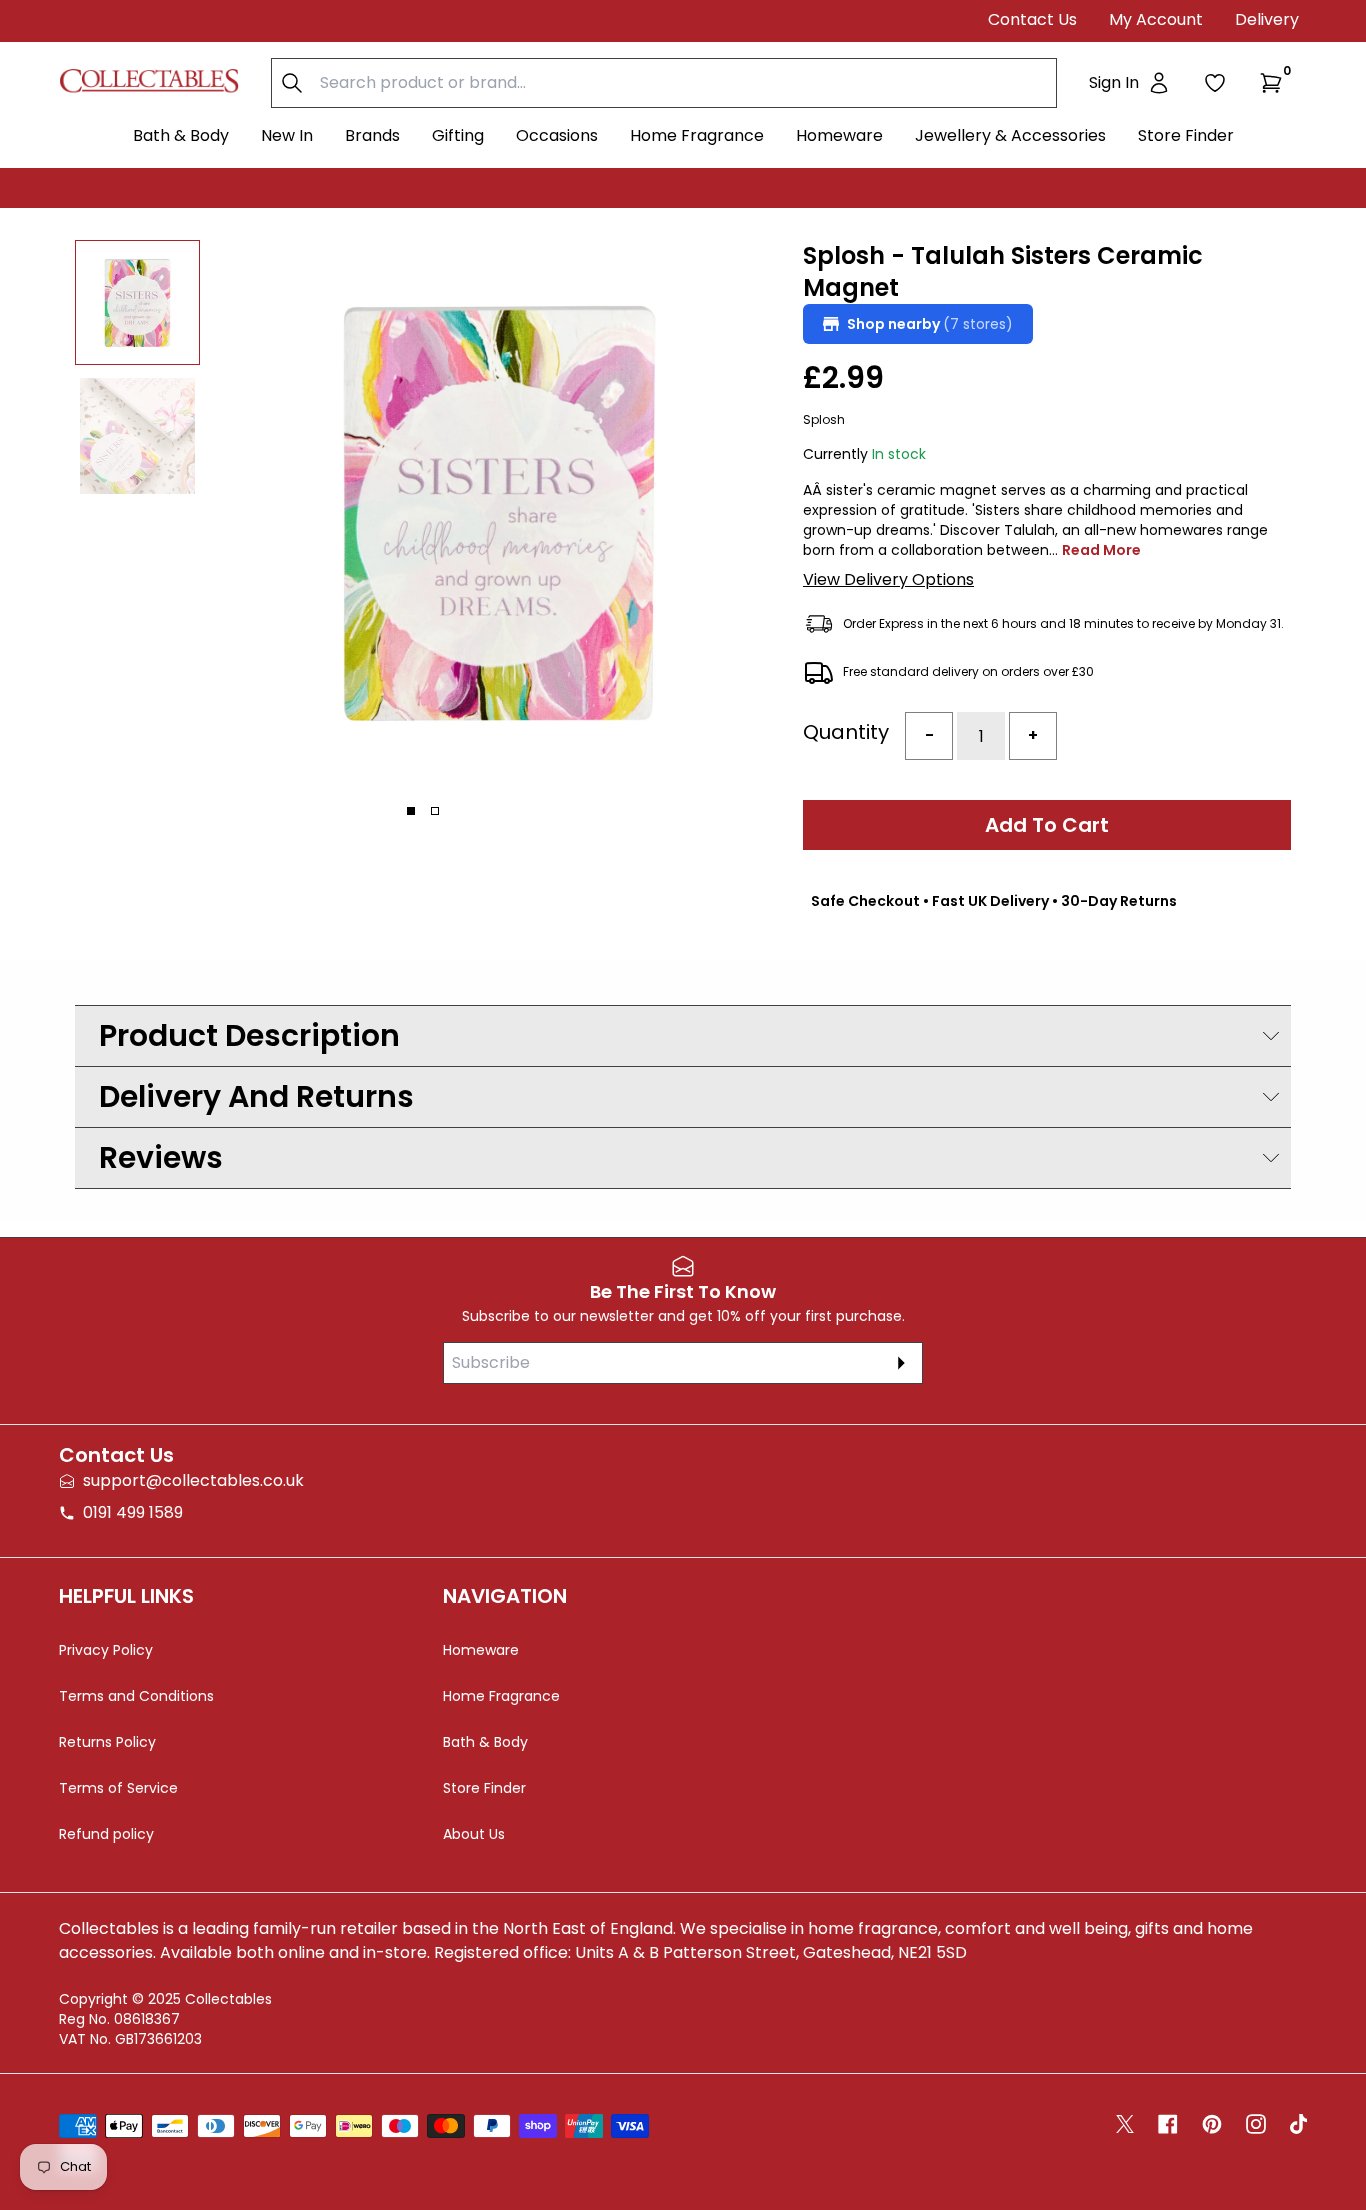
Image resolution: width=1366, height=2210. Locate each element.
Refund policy (106, 1834)
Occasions (557, 135)
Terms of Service (118, 1788)
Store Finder (1186, 135)
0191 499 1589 (133, 1512)
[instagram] (1256, 2124)
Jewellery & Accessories (1010, 135)
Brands (372, 135)
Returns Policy (107, 1742)
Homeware (839, 135)
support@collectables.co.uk (193, 1480)
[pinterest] (1212, 2124)
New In (287, 135)
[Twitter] (1125, 2124)
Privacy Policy (106, 1650)
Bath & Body (181, 135)
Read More (1101, 550)
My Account (1156, 19)
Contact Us (1032, 19)
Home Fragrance (697, 135)
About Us (474, 1834)
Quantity (846, 732)
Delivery (1267, 19)
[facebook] (1168, 2124)
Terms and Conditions (136, 1696)
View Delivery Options (888, 579)
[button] (1275, 83)
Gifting (458, 135)
